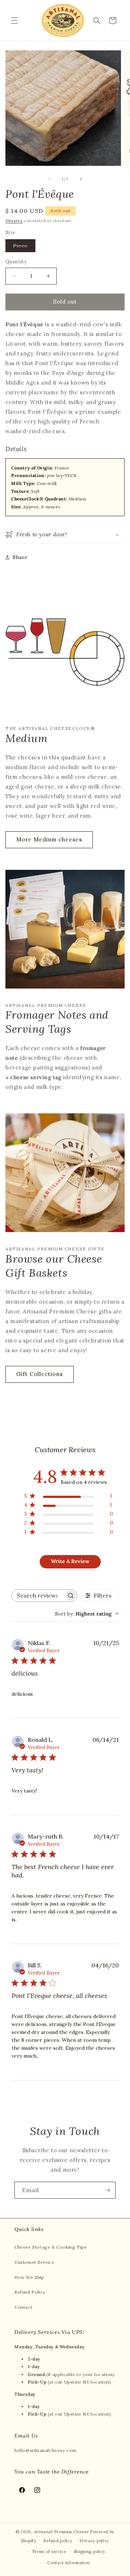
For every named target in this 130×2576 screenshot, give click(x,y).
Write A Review (70, 1561)
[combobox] (87, 1614)
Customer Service (34, 2262)
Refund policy (58, 2541)
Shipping (14, 221)
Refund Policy (30, 2292)
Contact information (68, 2563)
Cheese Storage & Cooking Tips (50, 2247)
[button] (14, 21)
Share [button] (20, 557)
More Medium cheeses (49, 839)
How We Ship (29, 2277)
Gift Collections (40, 1374)
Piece (24, 247)
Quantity (16, 262)
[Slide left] (49, 179)
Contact (23, 2307)
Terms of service (49, 2552)
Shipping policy (90, 2552)
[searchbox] (38, 1596)
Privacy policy (94, 2541)
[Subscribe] (107, 2190)
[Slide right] (81, 179)
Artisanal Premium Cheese (61, 2532)
